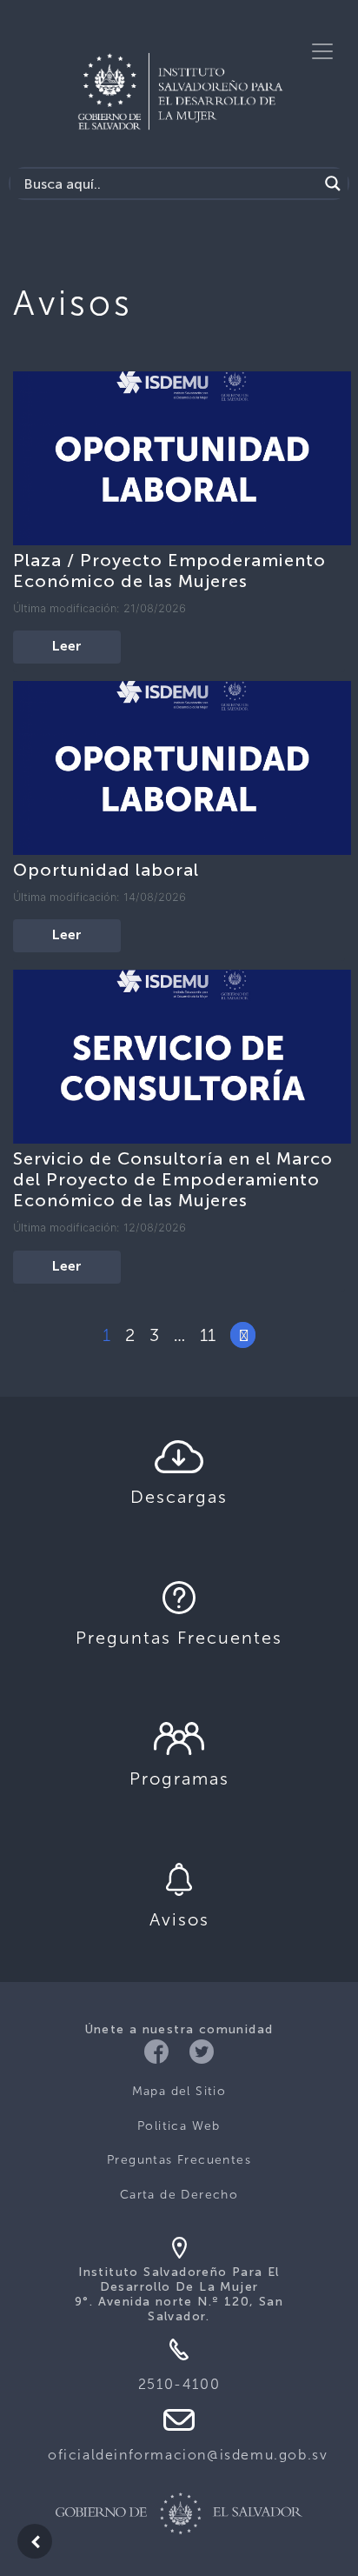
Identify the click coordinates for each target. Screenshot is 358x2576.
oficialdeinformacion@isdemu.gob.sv (188, 2455)
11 (208, 1335)
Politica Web (179, 2126)
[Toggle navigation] (322, 51)
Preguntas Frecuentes (179, 2160)
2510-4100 (179, 2384)
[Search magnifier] (333, 184)
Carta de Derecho (179, 2195)
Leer (67, 647)
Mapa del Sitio (179, 2091)
